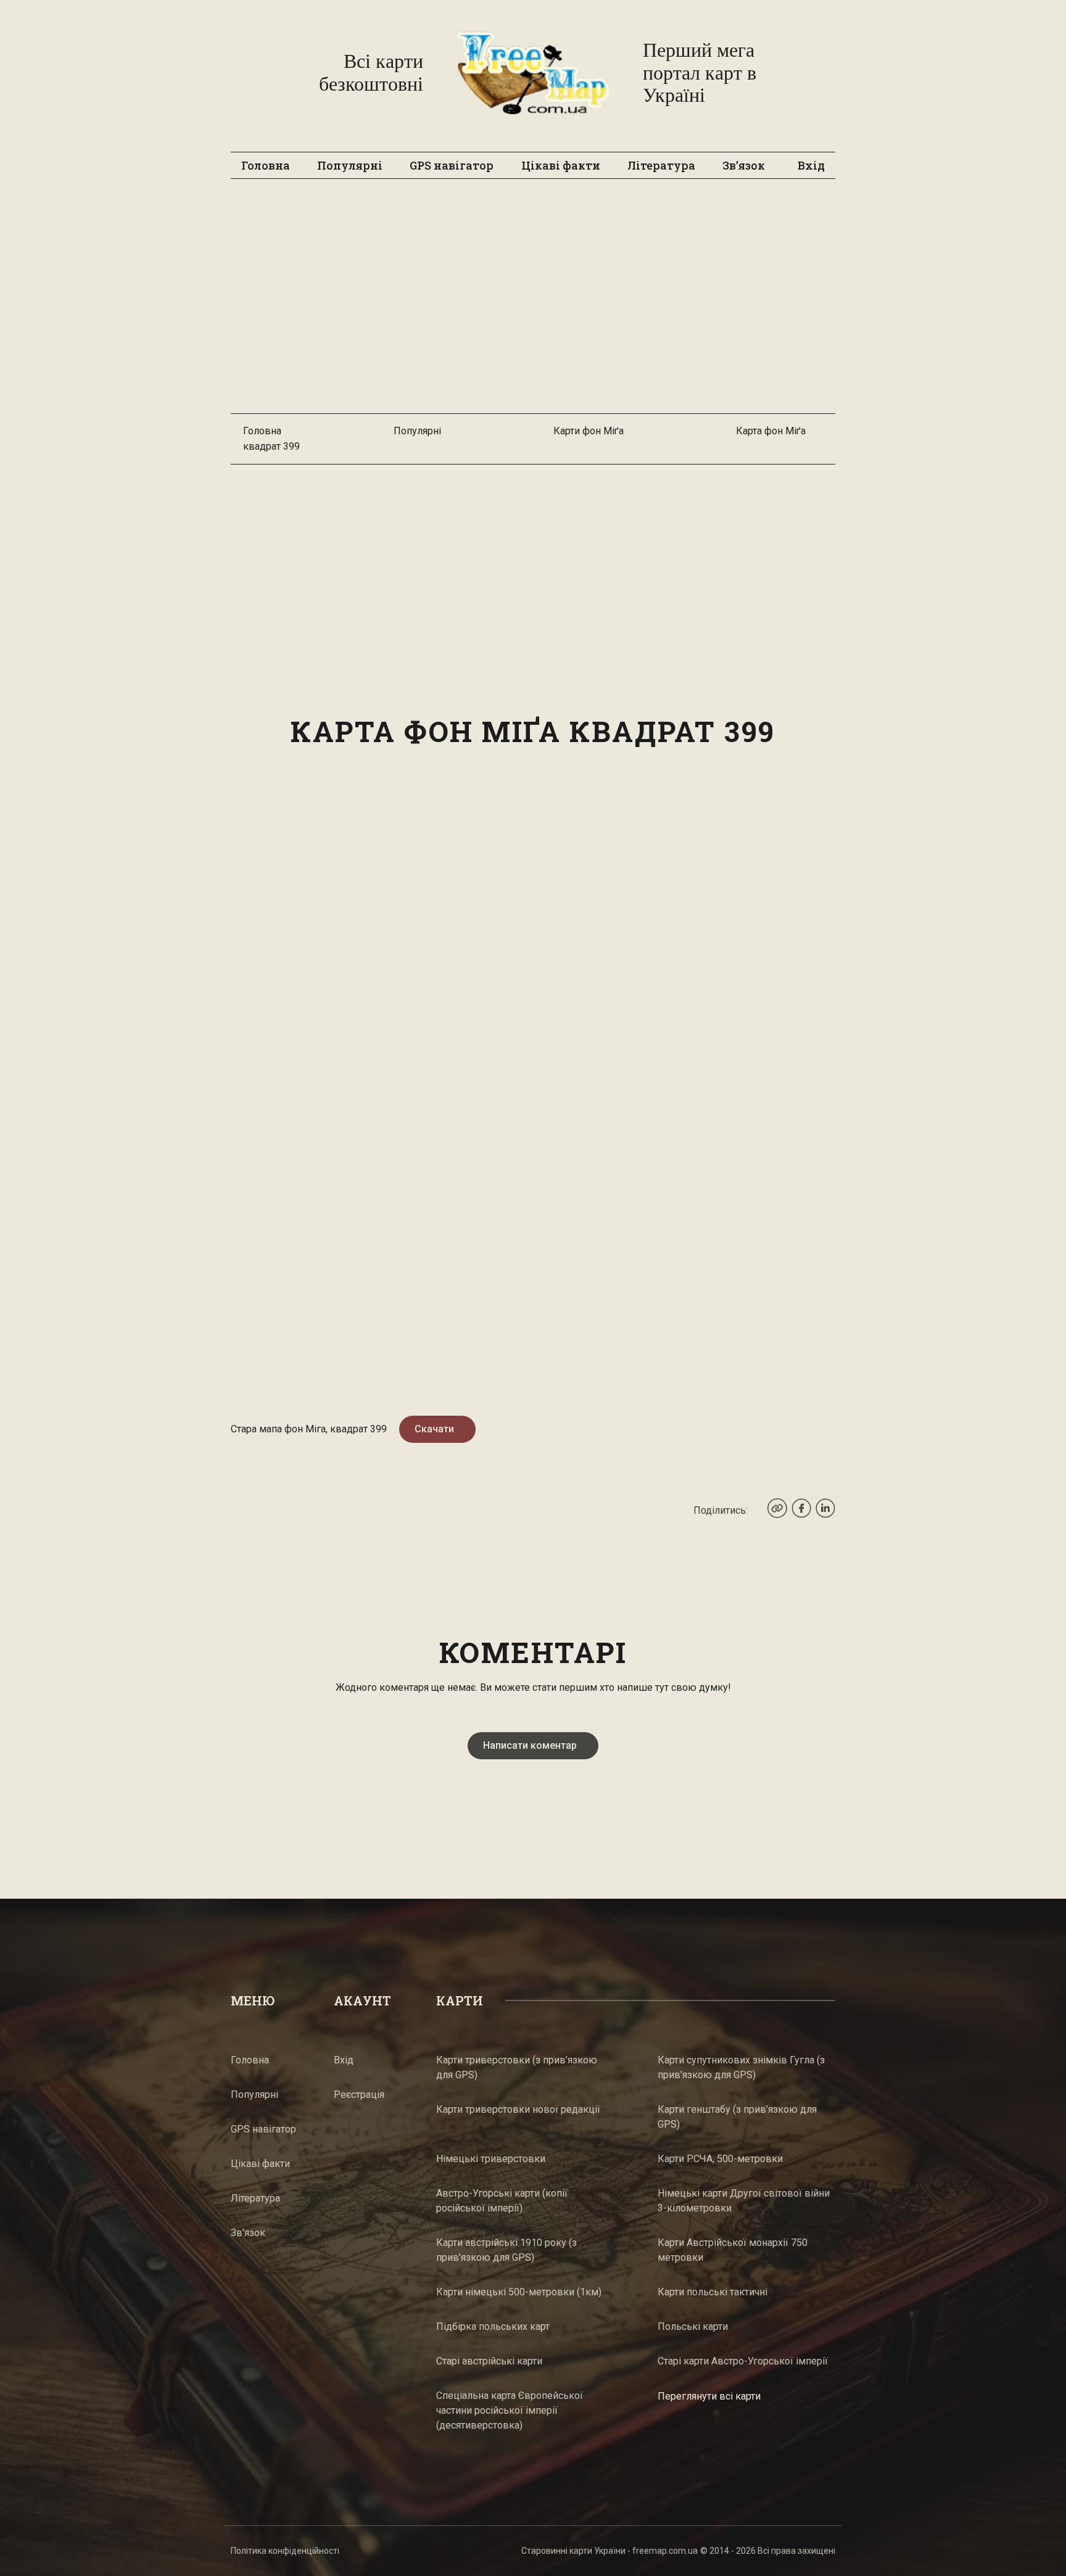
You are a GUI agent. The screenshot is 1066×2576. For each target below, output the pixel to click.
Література (661, 165)
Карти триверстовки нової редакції (518, 2109)
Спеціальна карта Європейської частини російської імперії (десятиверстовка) (510, 2410)
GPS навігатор (452, 165)
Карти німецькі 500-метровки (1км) (519, 2292)
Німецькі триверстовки (491, 2159)
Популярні (350, 165)
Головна (266, 165)
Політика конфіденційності (285, 2551)
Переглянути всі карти (709, 2396)
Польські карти (693, 2326)
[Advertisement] (533, 302)
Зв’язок (744, 165)
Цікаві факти (561, 165)
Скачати (434, 1429)
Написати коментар (530, 1745)
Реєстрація (359, 2095)
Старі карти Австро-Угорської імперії (743, 2361)
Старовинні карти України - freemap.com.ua (609, 2551)
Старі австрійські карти (489, 2361)
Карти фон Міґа (589, 431)
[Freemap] (533, 73)
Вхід (811, 165)
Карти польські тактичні (713, 2292)
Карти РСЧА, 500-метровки (720, 2159)
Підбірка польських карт (493, 2326)
